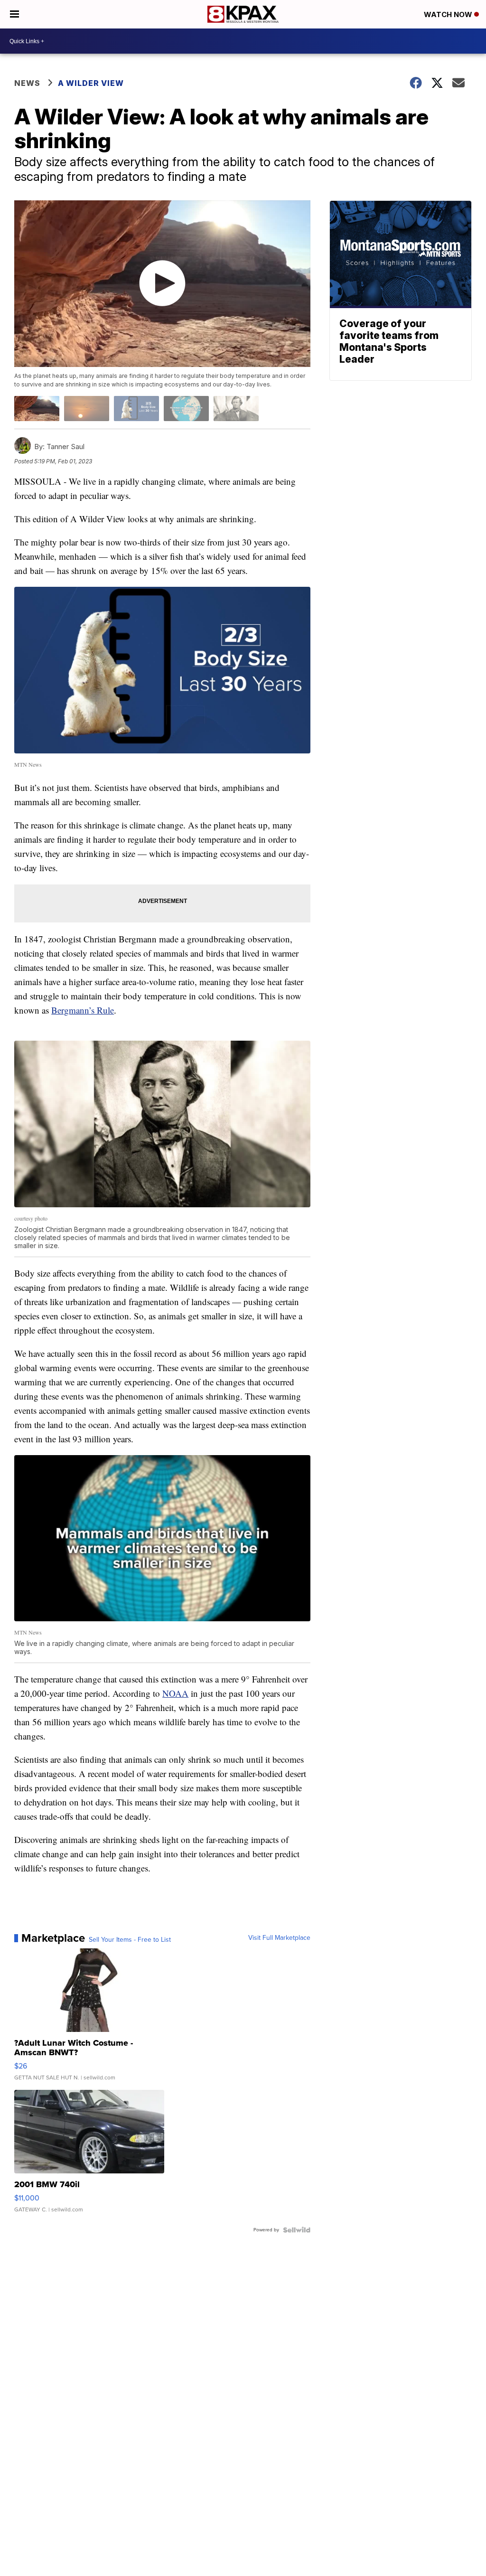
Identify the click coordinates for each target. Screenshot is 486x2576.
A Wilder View (92, 83)
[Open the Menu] (14, 14)
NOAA (175, 1693)
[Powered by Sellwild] (297, 2230)
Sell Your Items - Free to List (130, 1940)
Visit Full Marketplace (279, 1938)
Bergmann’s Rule (83, 1010)
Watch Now (449, 14)
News (27, 83)
